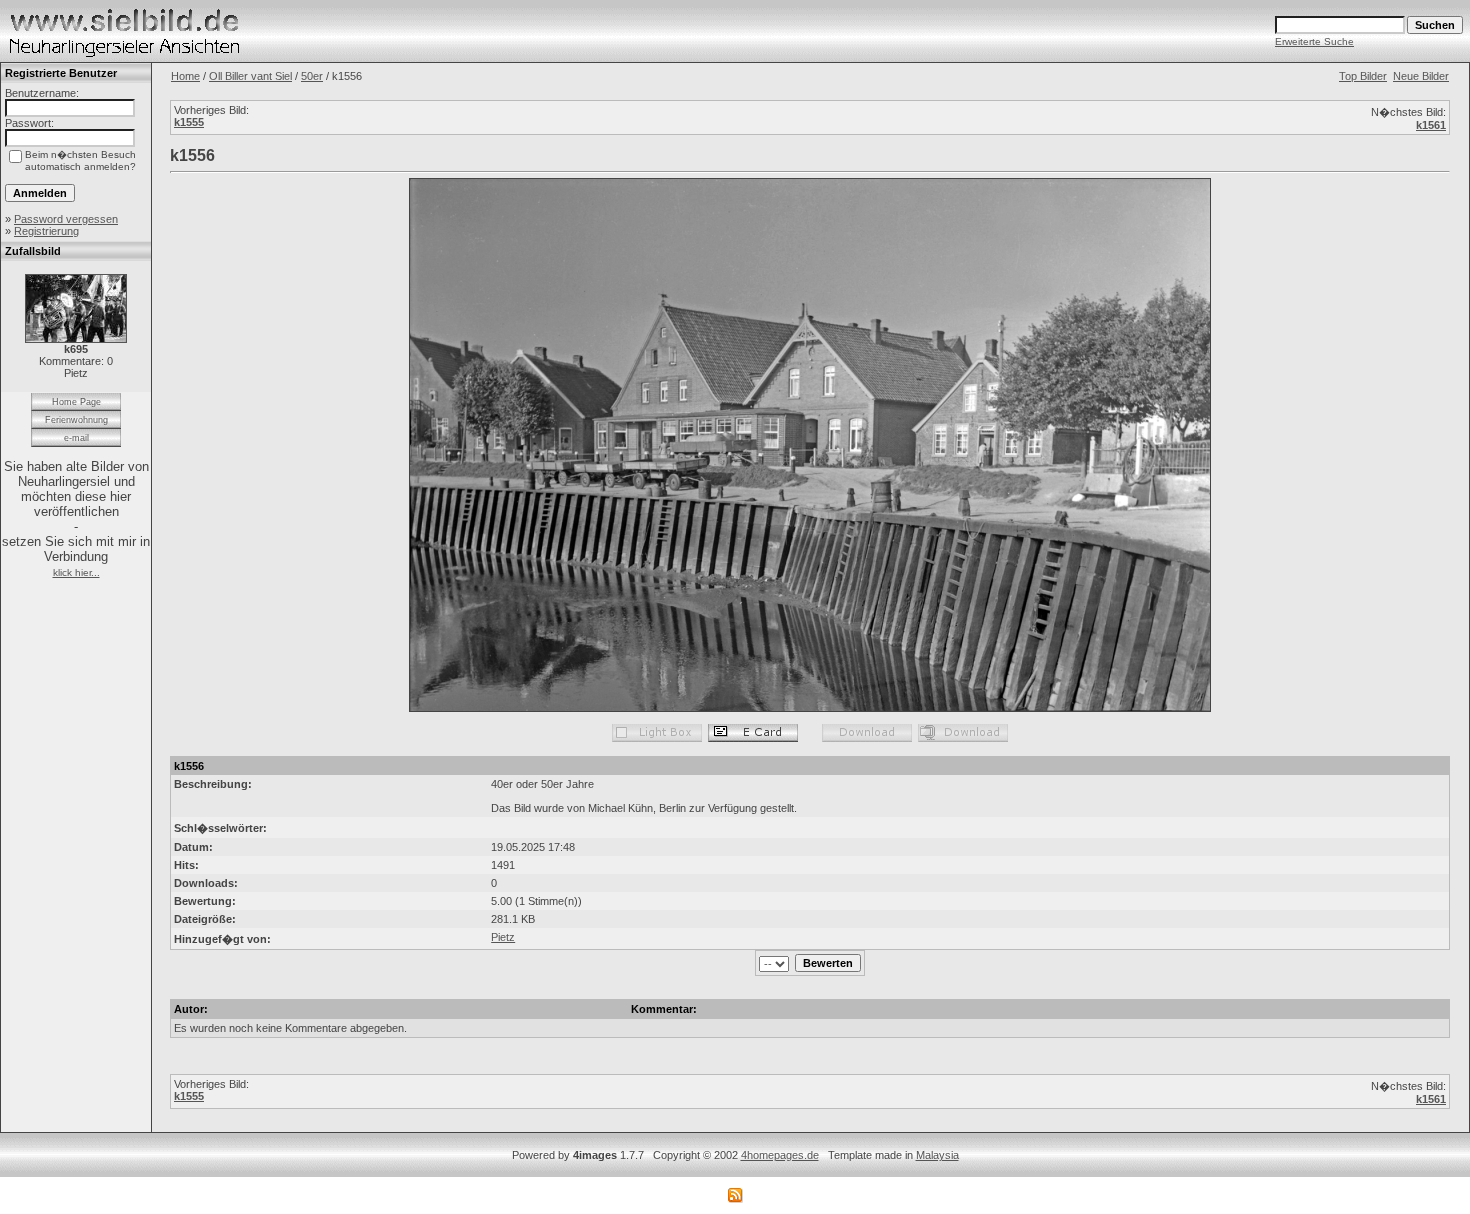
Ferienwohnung (76, 420)
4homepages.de (780, 1155)
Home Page (76, 402)
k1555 (189, 122)
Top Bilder (1363, 76)
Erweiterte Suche (1314, 41)
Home (185, 76)
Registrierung (46, 231)
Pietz (503, 937)
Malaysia (937, 1155)
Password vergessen (66, 219)
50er (312, 76)
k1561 (1431, 125)
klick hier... (76, 572)
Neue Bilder (1421, 76)
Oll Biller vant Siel (250, 76)
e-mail (76, 438)
